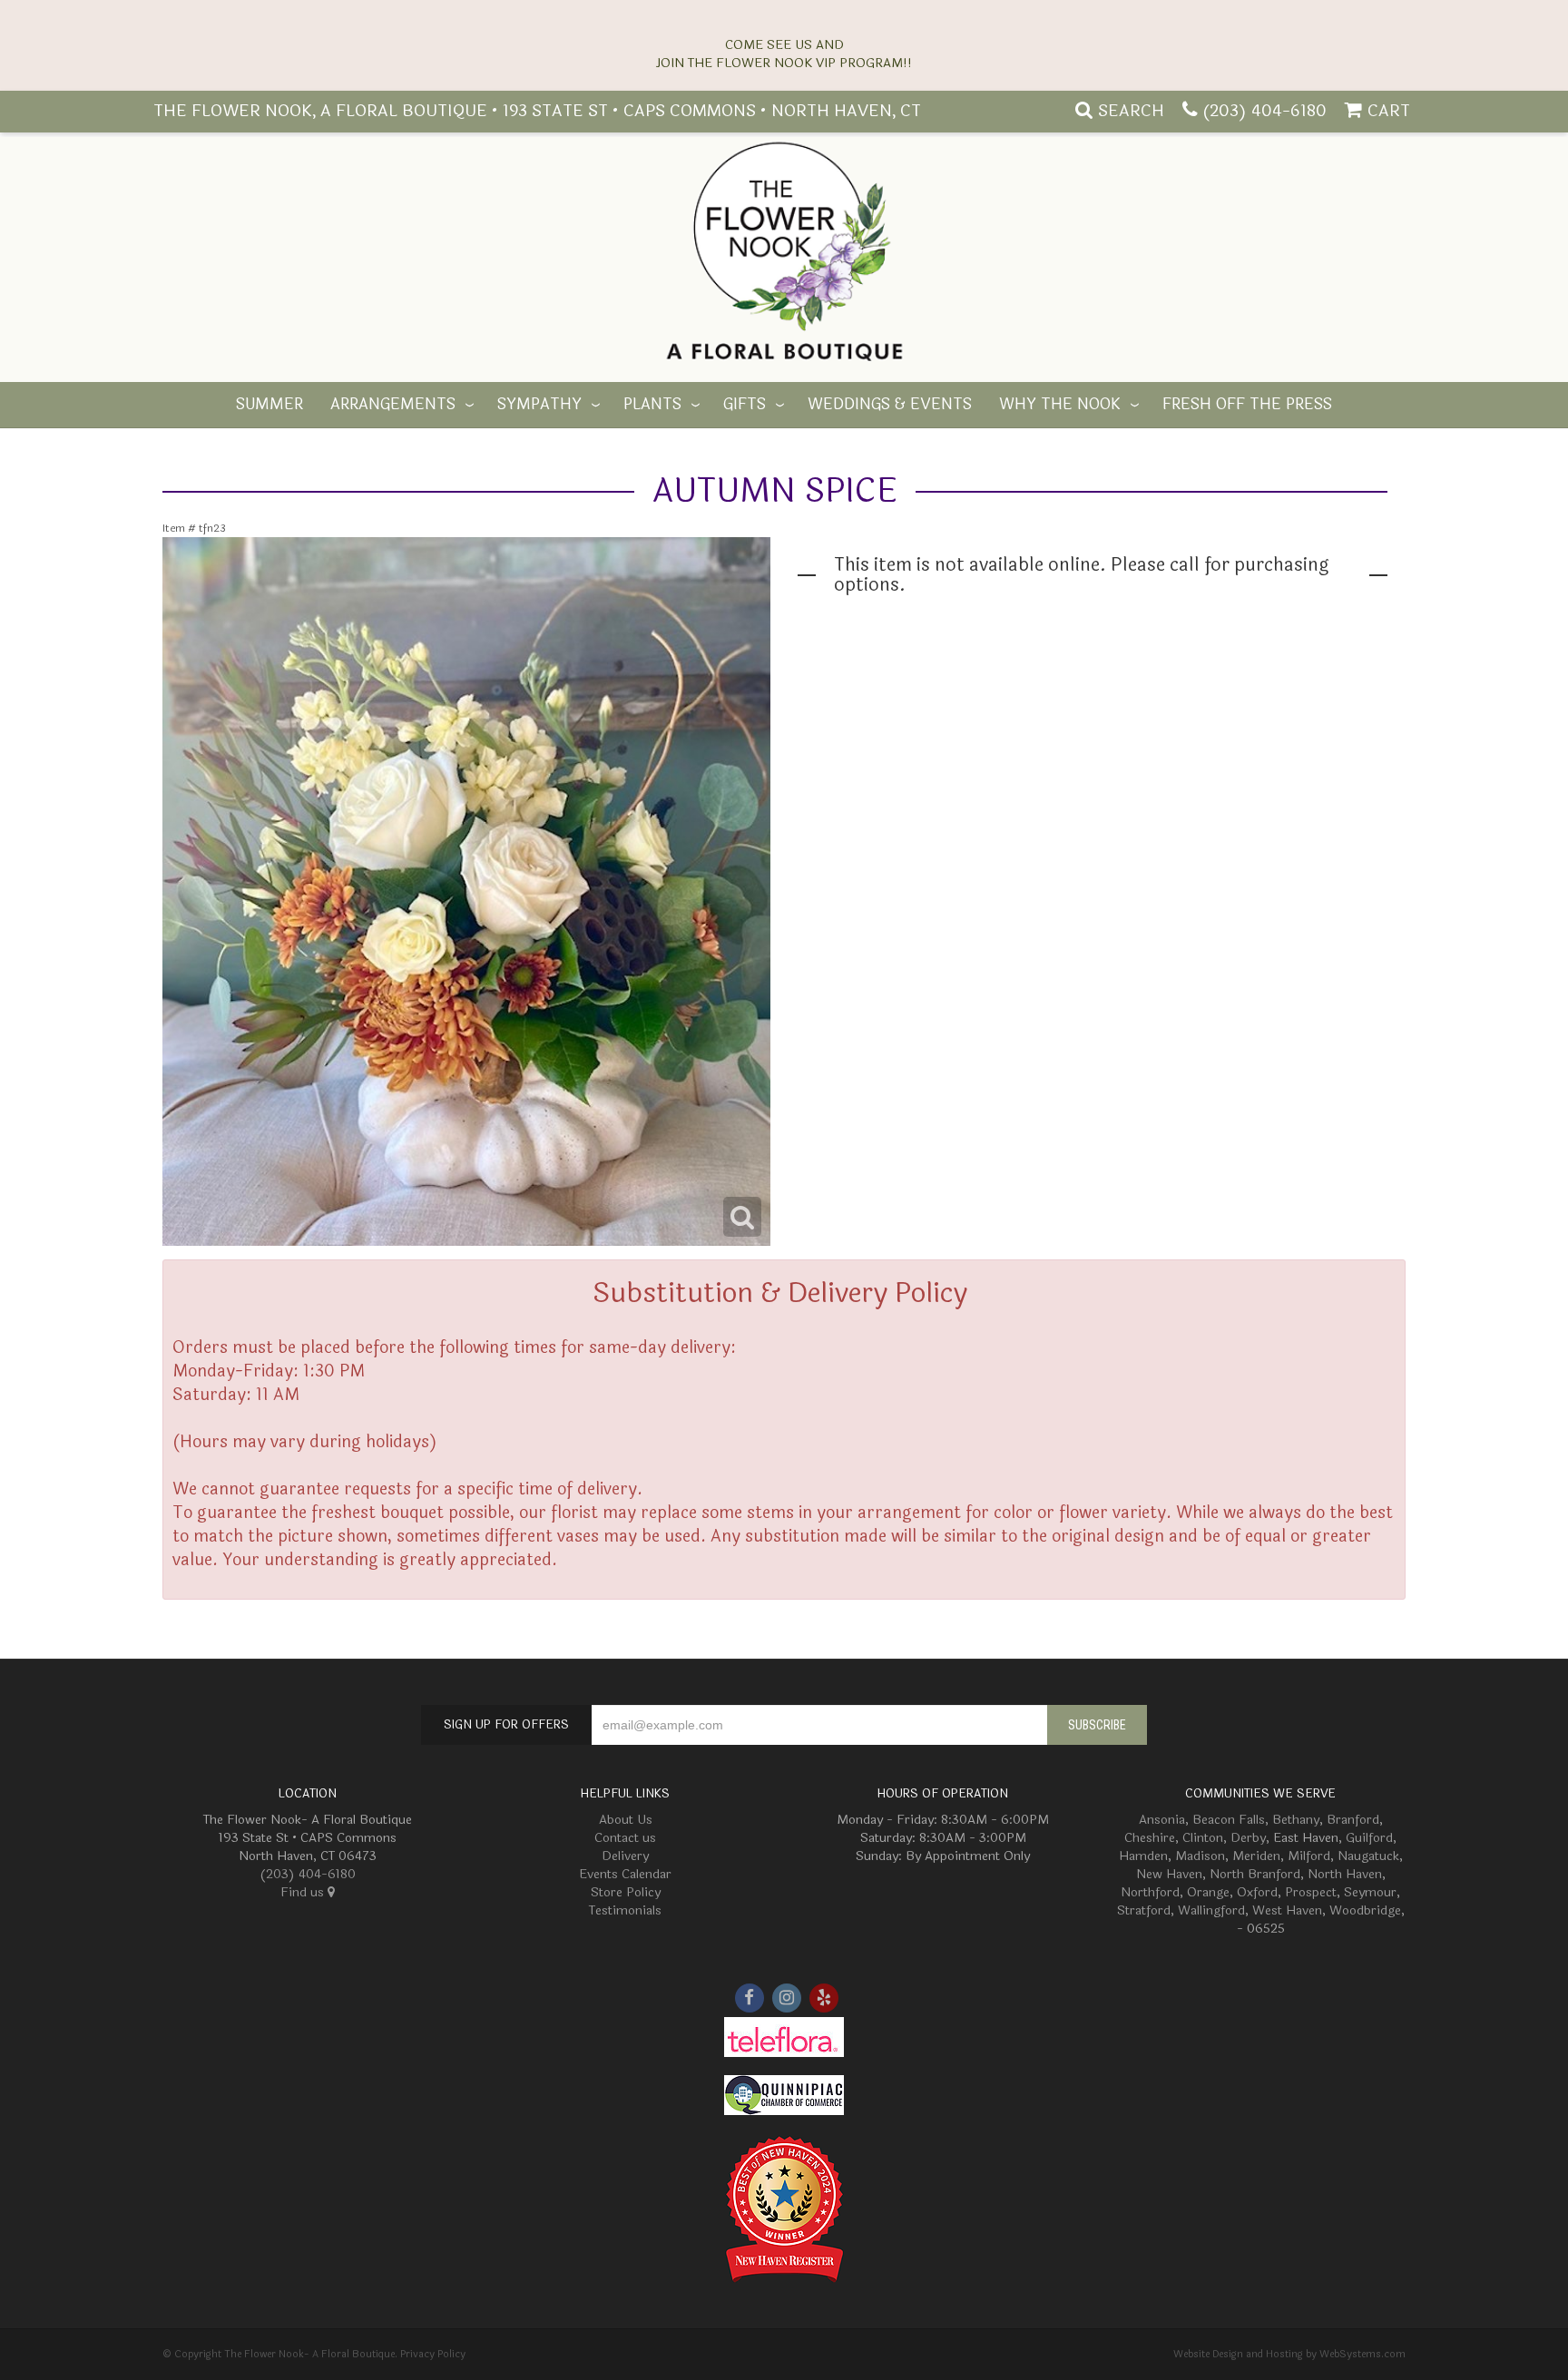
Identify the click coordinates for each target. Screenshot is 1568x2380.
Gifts (745, 405)
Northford (1150, 1892)
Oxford (1257, 1892)
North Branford (1255, 1874)
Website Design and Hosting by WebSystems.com (1289, 2354)
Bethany (1296, 1820)
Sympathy (539, 405)
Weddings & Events (890, 405)
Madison (1200, 1856)
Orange (1208, 1892)
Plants (652, 405)
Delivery (625, 1856)
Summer (269, 405)
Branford (1353, 1820)
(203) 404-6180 (1264, 111)
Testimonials (625, 1910)
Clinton (1203, 1838)
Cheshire (1150, 1838)
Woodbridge (1365, 1910)
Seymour (1370, 1892)
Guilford (1369, 1838)
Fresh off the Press (1247, 405)
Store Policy (626, 1892)
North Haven (1345, 1874)
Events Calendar (625, 1874)
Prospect (1311, 1892)
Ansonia (1162, 1820)
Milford (1309, 1856)
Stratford (1144, 1910)
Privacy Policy (433, 2354)
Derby (1248, 1838)
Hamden (1143, 1856)
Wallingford (1211, 1910)
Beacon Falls (1229, 1820)
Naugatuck (1368, 1856)
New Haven (1169, 1874)
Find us (304, 1892)
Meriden (1256, 1856)
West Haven (1287, 1910)
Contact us (625, 1838)
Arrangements (393, 405)
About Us (626, 1820)
